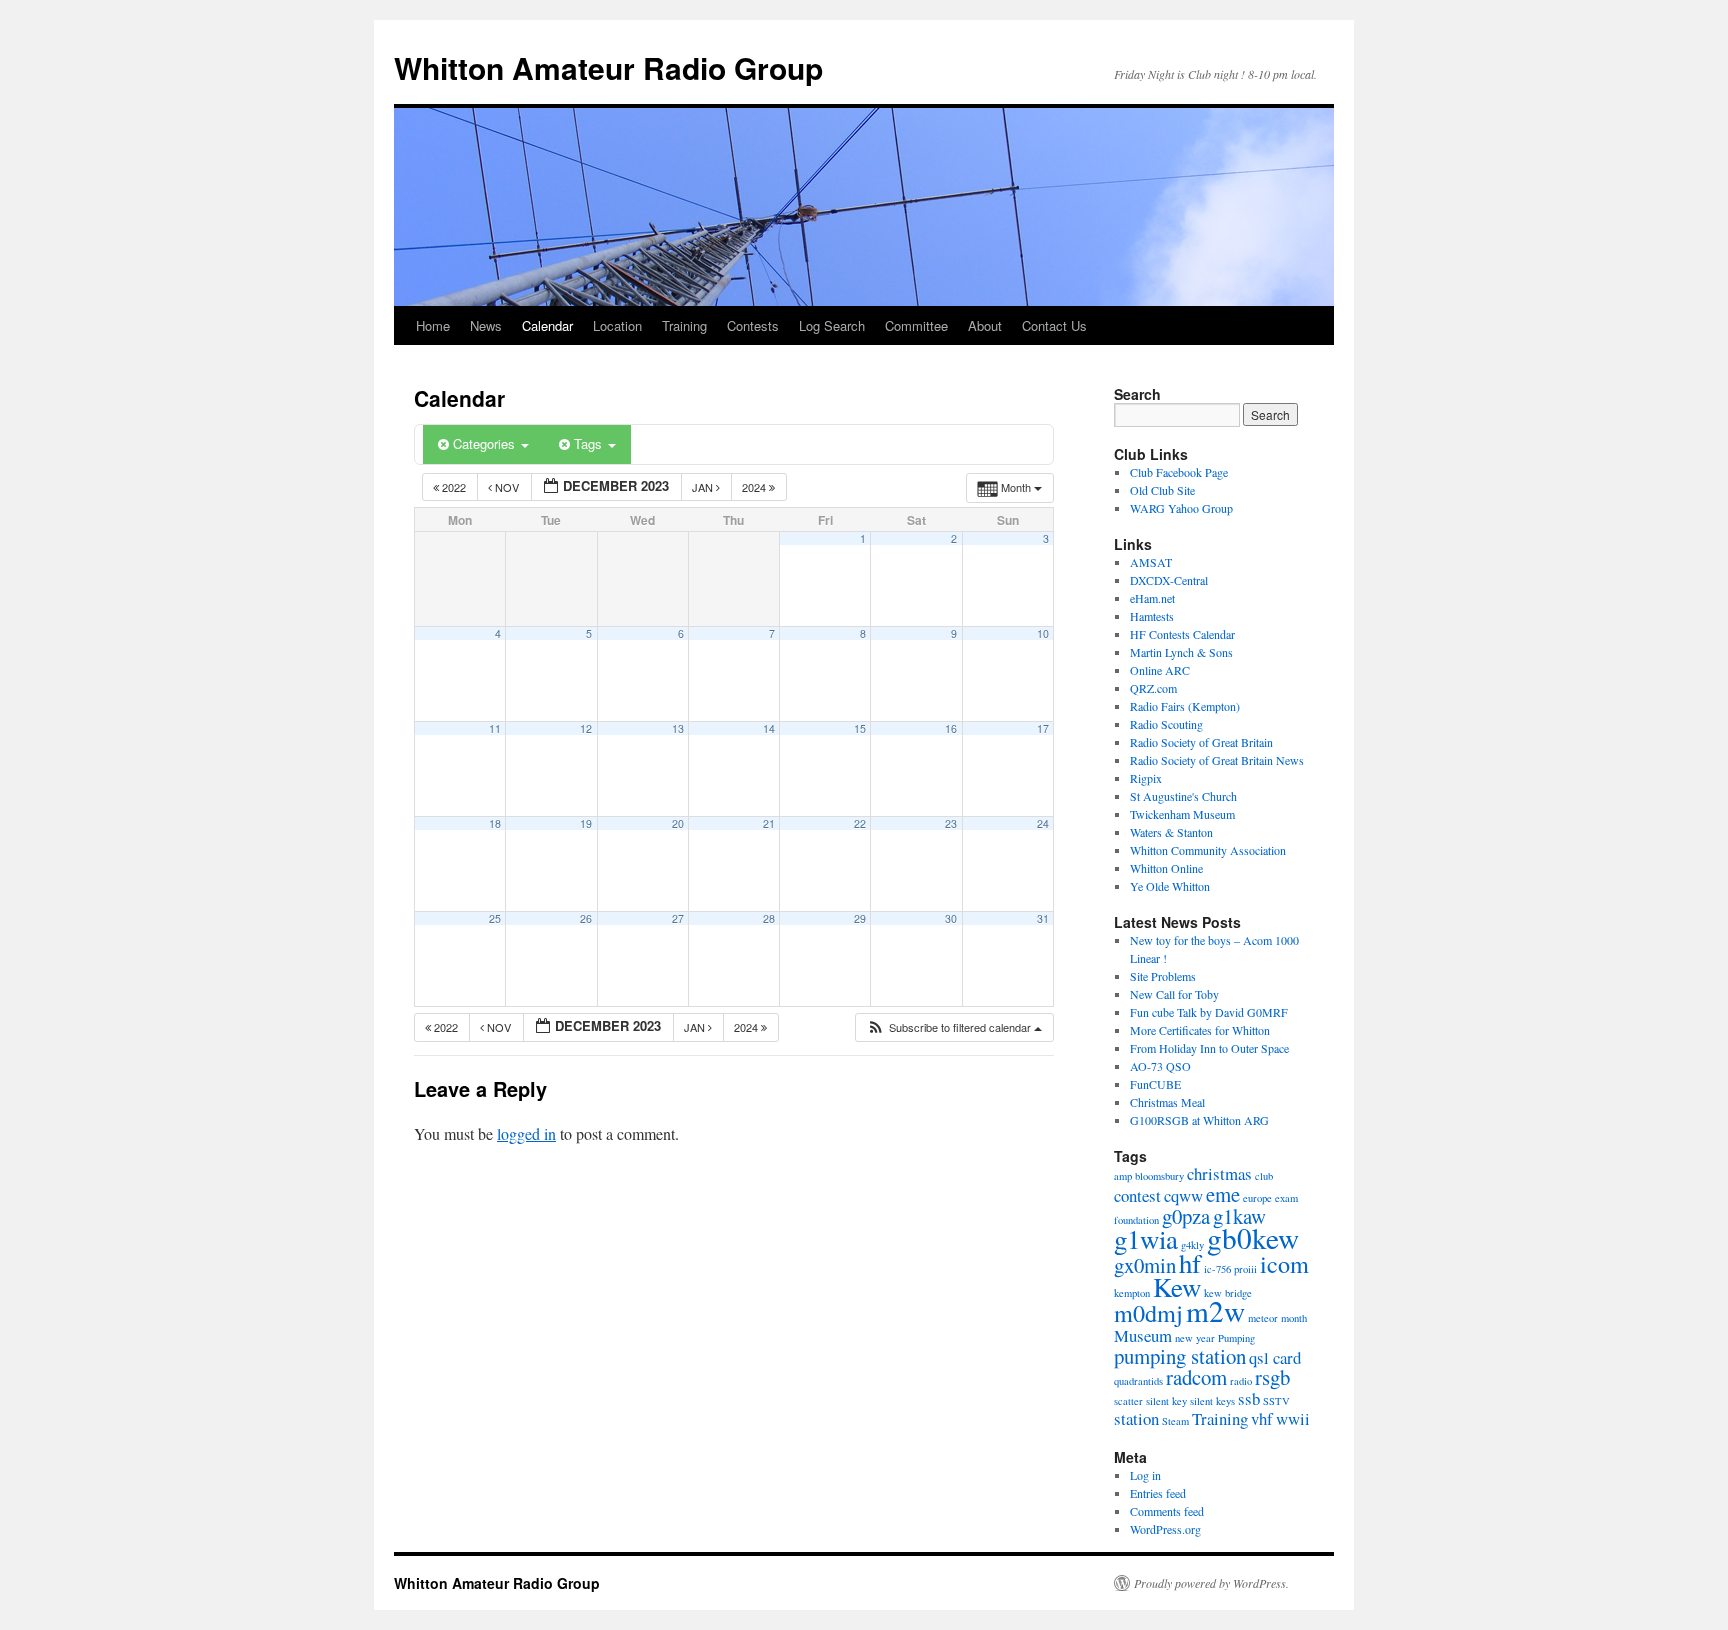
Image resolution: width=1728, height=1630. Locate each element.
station (1136, 1418)
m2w (1215, 1310)
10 (1043, 633)
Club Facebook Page (1179, 472)
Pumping (1236, 1338)
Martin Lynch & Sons (1181, 652)
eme (1223, 1194)
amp (1123, 1176)
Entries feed (1158, 1493)
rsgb (1272, 1377)
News (486, 325)
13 (678, 728)
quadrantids (1138, 1381)
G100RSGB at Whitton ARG (1199, 1120)
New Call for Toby (1174, 994)
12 (586, 728)
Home (433, 325)
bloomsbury (1159, 1176)
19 (586, 823)
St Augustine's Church (1183, 796)
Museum (1143, 1335)
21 (769, 823)
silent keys (1212, 1401)
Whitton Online (1166, 868)
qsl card (1275, 1357)
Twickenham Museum (1182, 814)
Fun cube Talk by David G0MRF (1209, 1012)
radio (1241, 1381)
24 (1043, 823)
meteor (1263, 1318)
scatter (1128, 1401)
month (1294, 1318)
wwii (1293, 1418)
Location (617, 325)
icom (1284, 1263)
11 (495, 728)
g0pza (1186, 1216)
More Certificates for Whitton (1200, 1030)
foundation (1136, 1220)
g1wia (1146, 1239)
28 (769, 918)
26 (586, 918)
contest (1137, 1195)
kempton (1132, 1293)
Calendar (547, 325)
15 (860, 728)
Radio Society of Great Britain (1201, 742)
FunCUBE (1155, 1084)
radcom (1196, 1377)
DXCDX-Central (1169, 580)
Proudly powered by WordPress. (1211, 1583)
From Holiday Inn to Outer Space (1209, 1048)
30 (951, 918)
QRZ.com (1153, 688)
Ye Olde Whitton (1170, 886)
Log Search (832, 325)
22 (860, 823)
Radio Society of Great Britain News (1217, 760)
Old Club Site (1162, 490)
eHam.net (1152, 598)
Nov (507, 487)
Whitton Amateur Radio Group (608, 67)
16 (951, 728)
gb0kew (1253, 1237)
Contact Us (1054, 325)
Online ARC (1160, 670)
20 (678, 823)
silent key (1166, 1401)
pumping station (1180, 1356)
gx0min (1145, 1265)
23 (951, 823)
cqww (1183, 1195)
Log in (1145, 1475)
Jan (704, 487)
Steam (1175, 1421)
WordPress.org (1165, 1529)
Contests (753, 325)
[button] (954, 1027)
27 (678, 918)
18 (495, 823)
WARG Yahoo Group (1181, 508)
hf (1190, 1263)
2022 (454, 487)
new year (1195, 1338)
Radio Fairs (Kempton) (1185, 706)
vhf (1262, 1418)
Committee (916, 325)
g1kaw (1239, 1216)
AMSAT (1151, 562)
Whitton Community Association (1208, 850)
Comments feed (1167, 1511)
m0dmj (1148, 1312)
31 (1043, 918)
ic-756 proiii (1230, 1269)
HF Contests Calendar (1182, 634)
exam (1286, 1198)
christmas (1219, 1173)
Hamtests (1152, 616)
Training (684, 325)
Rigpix (1146, 778)
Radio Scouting (1166, 724)
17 (1043, 728)
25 (495, 918)
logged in (526, 1133)
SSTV (1276, 1401)
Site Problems (1163, 976)
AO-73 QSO (1160, 1066)
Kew (1177, 1287)
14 (769, 728)
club (1264, 1176)
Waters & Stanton (1171, 832)
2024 (755, 487)
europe (1257, 1198)
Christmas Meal (1167, 1102)
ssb (1249, 1398)
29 (860, 918)
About (985, 325)
